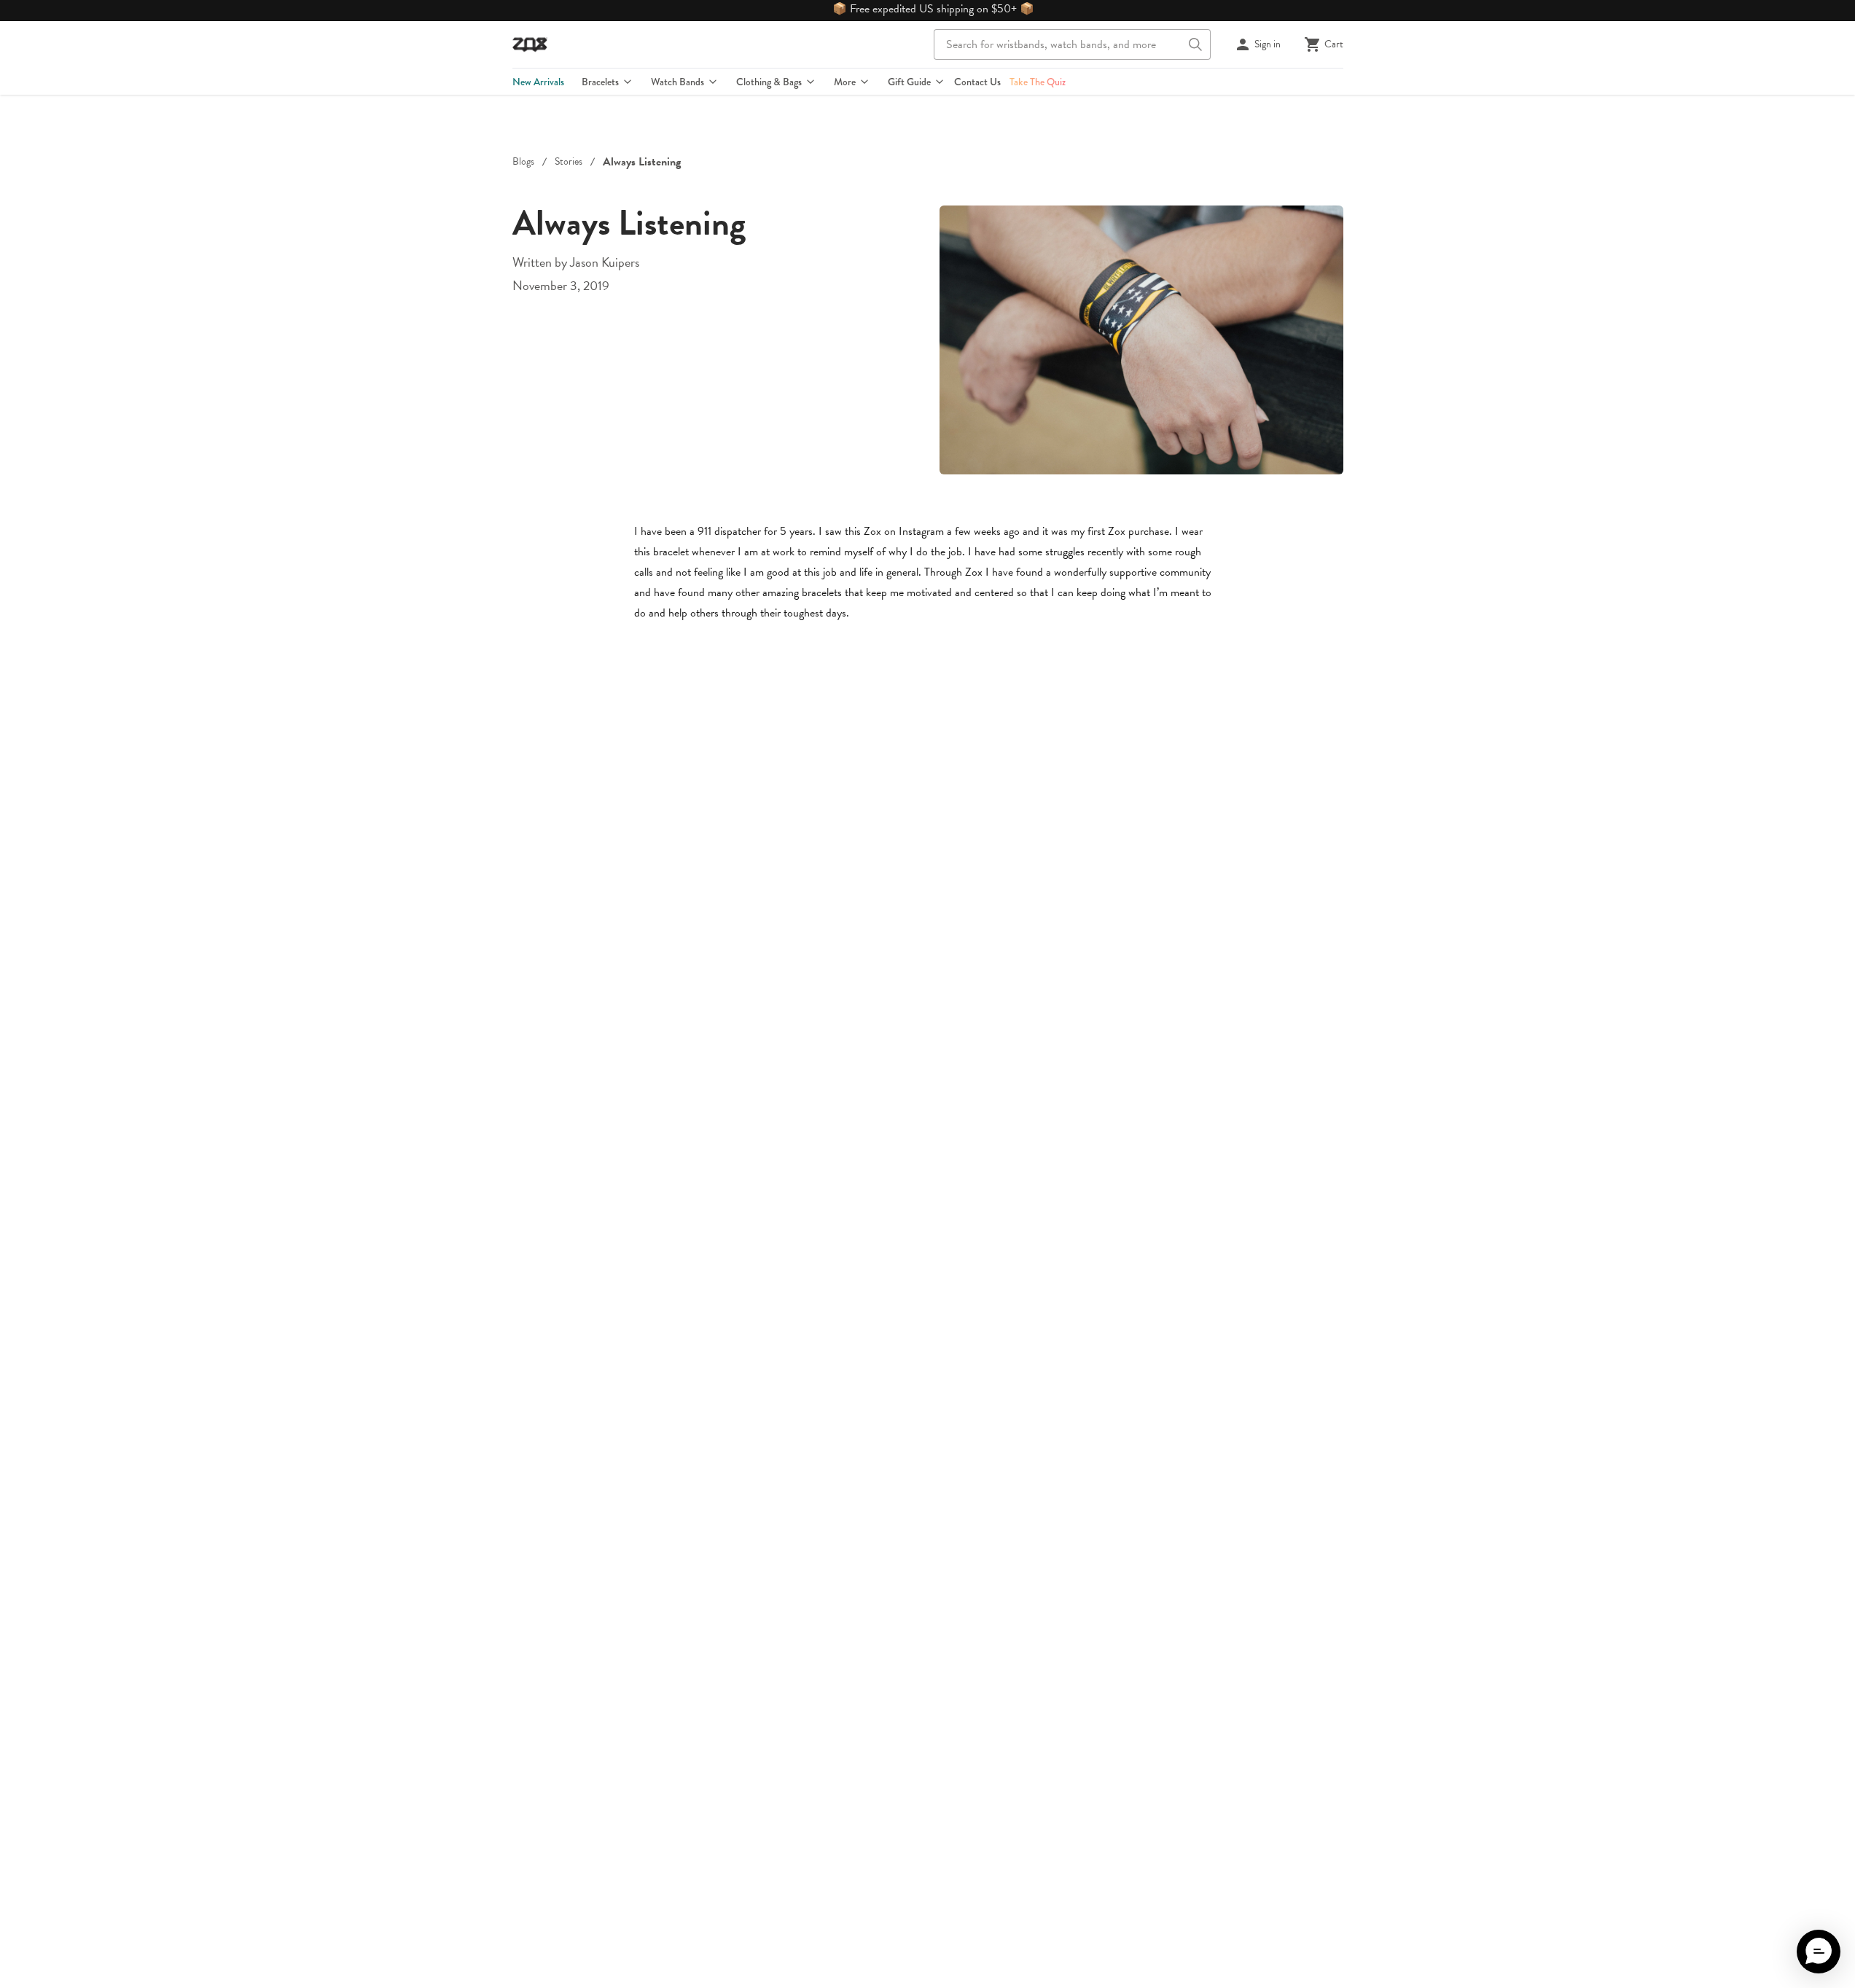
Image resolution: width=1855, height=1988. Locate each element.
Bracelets (600, 82)
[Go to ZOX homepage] (530, 44)
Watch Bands (677, 82)
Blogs (523, 162)
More (845, 82)
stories (569, 162)
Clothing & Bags (769, 82)
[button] (1819, 1952)
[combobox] (1072, 44)
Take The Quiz (1038, 82)
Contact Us (977, 82)
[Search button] (1195, 44)
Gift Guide (909, 82)
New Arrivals (538, 82)
